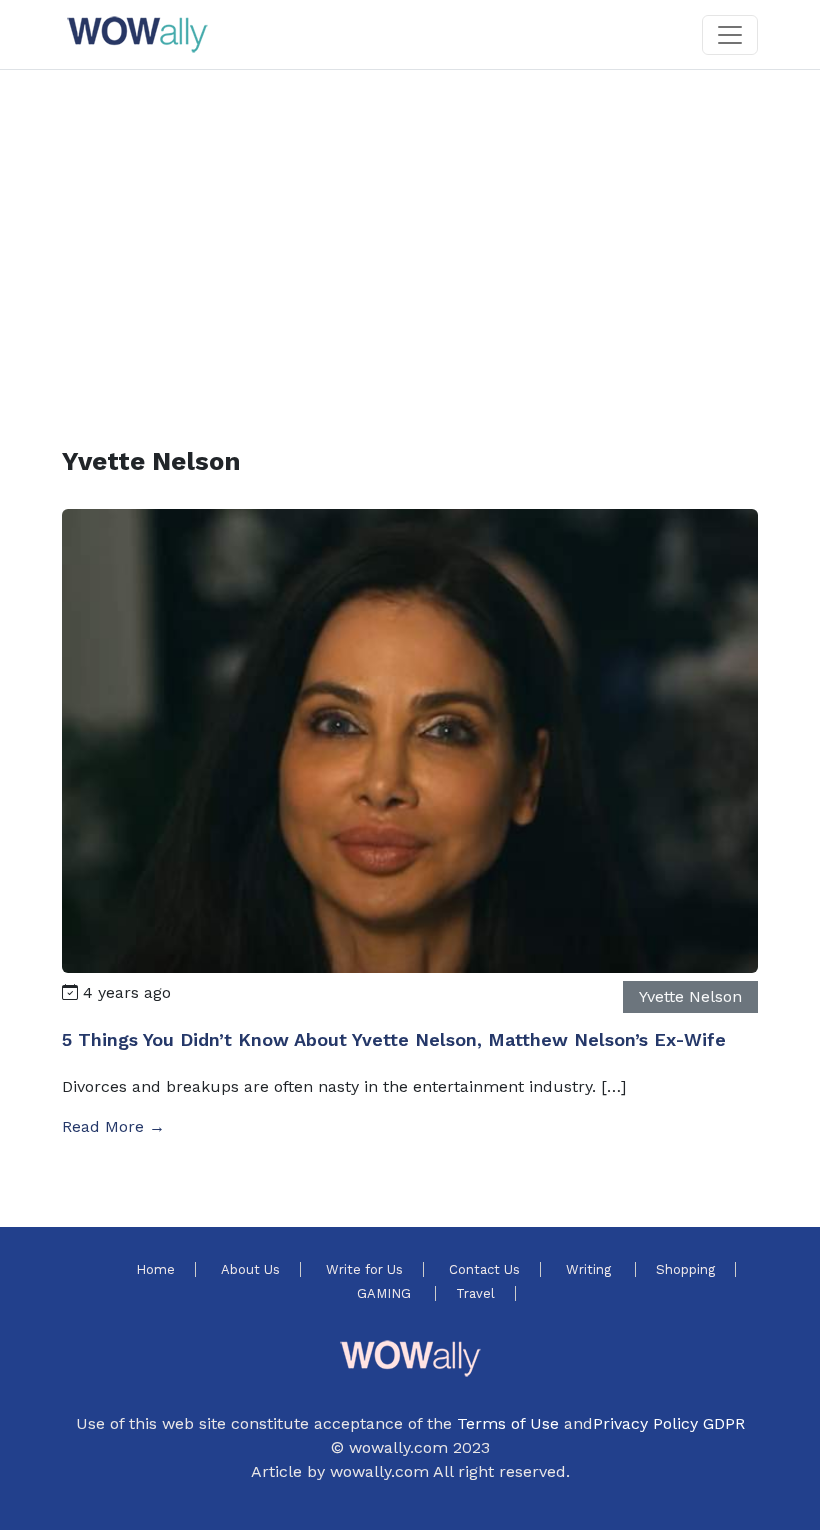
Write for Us (364, 1269)
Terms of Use (508, 1423)
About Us (250, 1269)
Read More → (113, 1126)
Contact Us (484, 1269)
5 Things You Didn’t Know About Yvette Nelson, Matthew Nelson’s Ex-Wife (394, 1039)
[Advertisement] (410, 234)
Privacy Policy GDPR (669, 1423)
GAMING (386, 1293)
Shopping (685, 1269)
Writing (590, 1269)
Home (155, 1269)
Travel (475, 1293)
